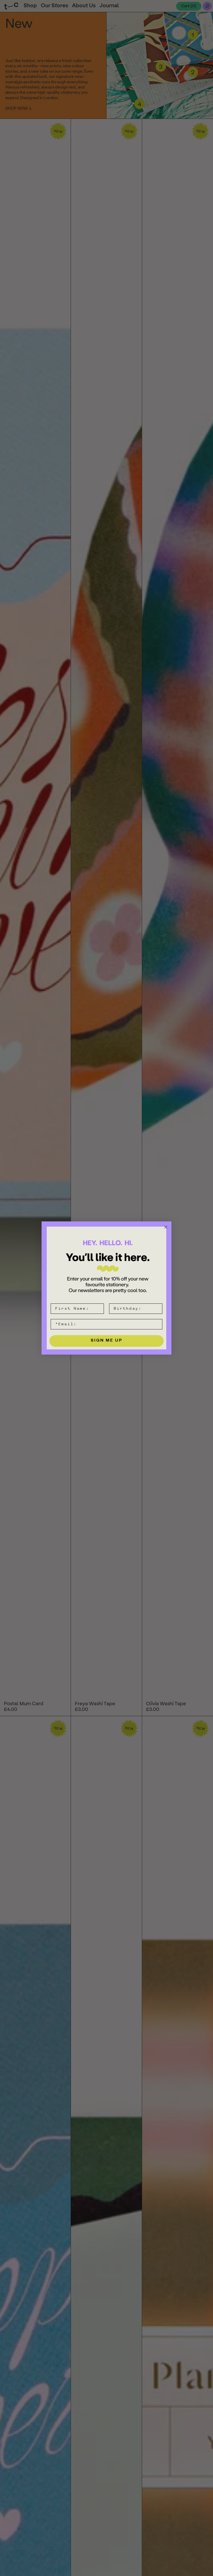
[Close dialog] (166, 1227)
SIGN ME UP (107, 1341)
